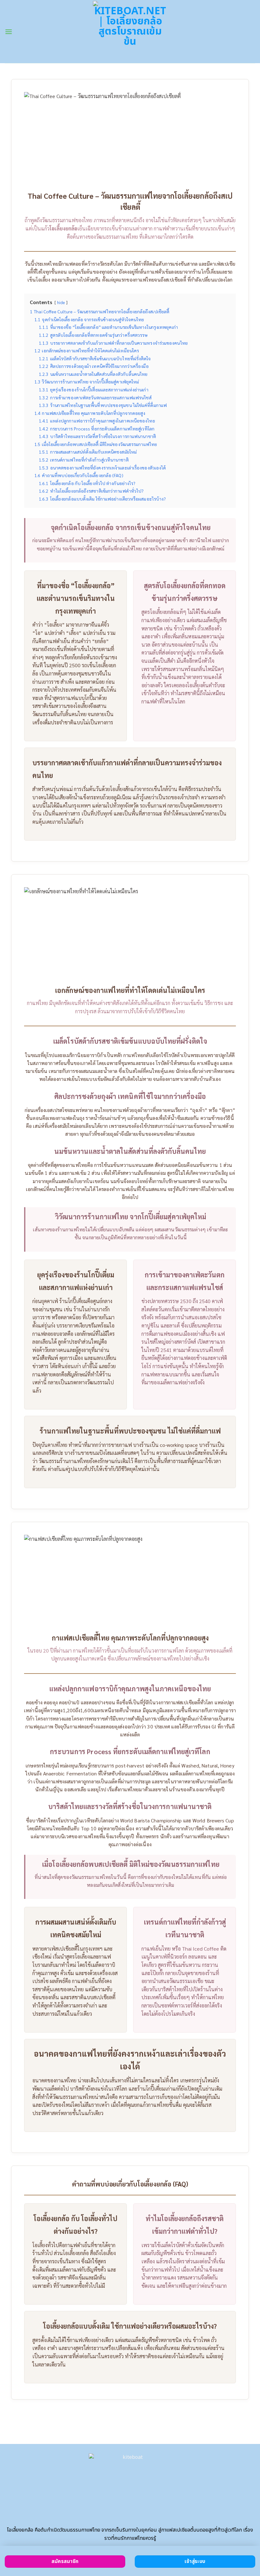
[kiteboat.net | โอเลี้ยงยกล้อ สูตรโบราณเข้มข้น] (130, 31)
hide (61, 303)
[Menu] (9, 32)
